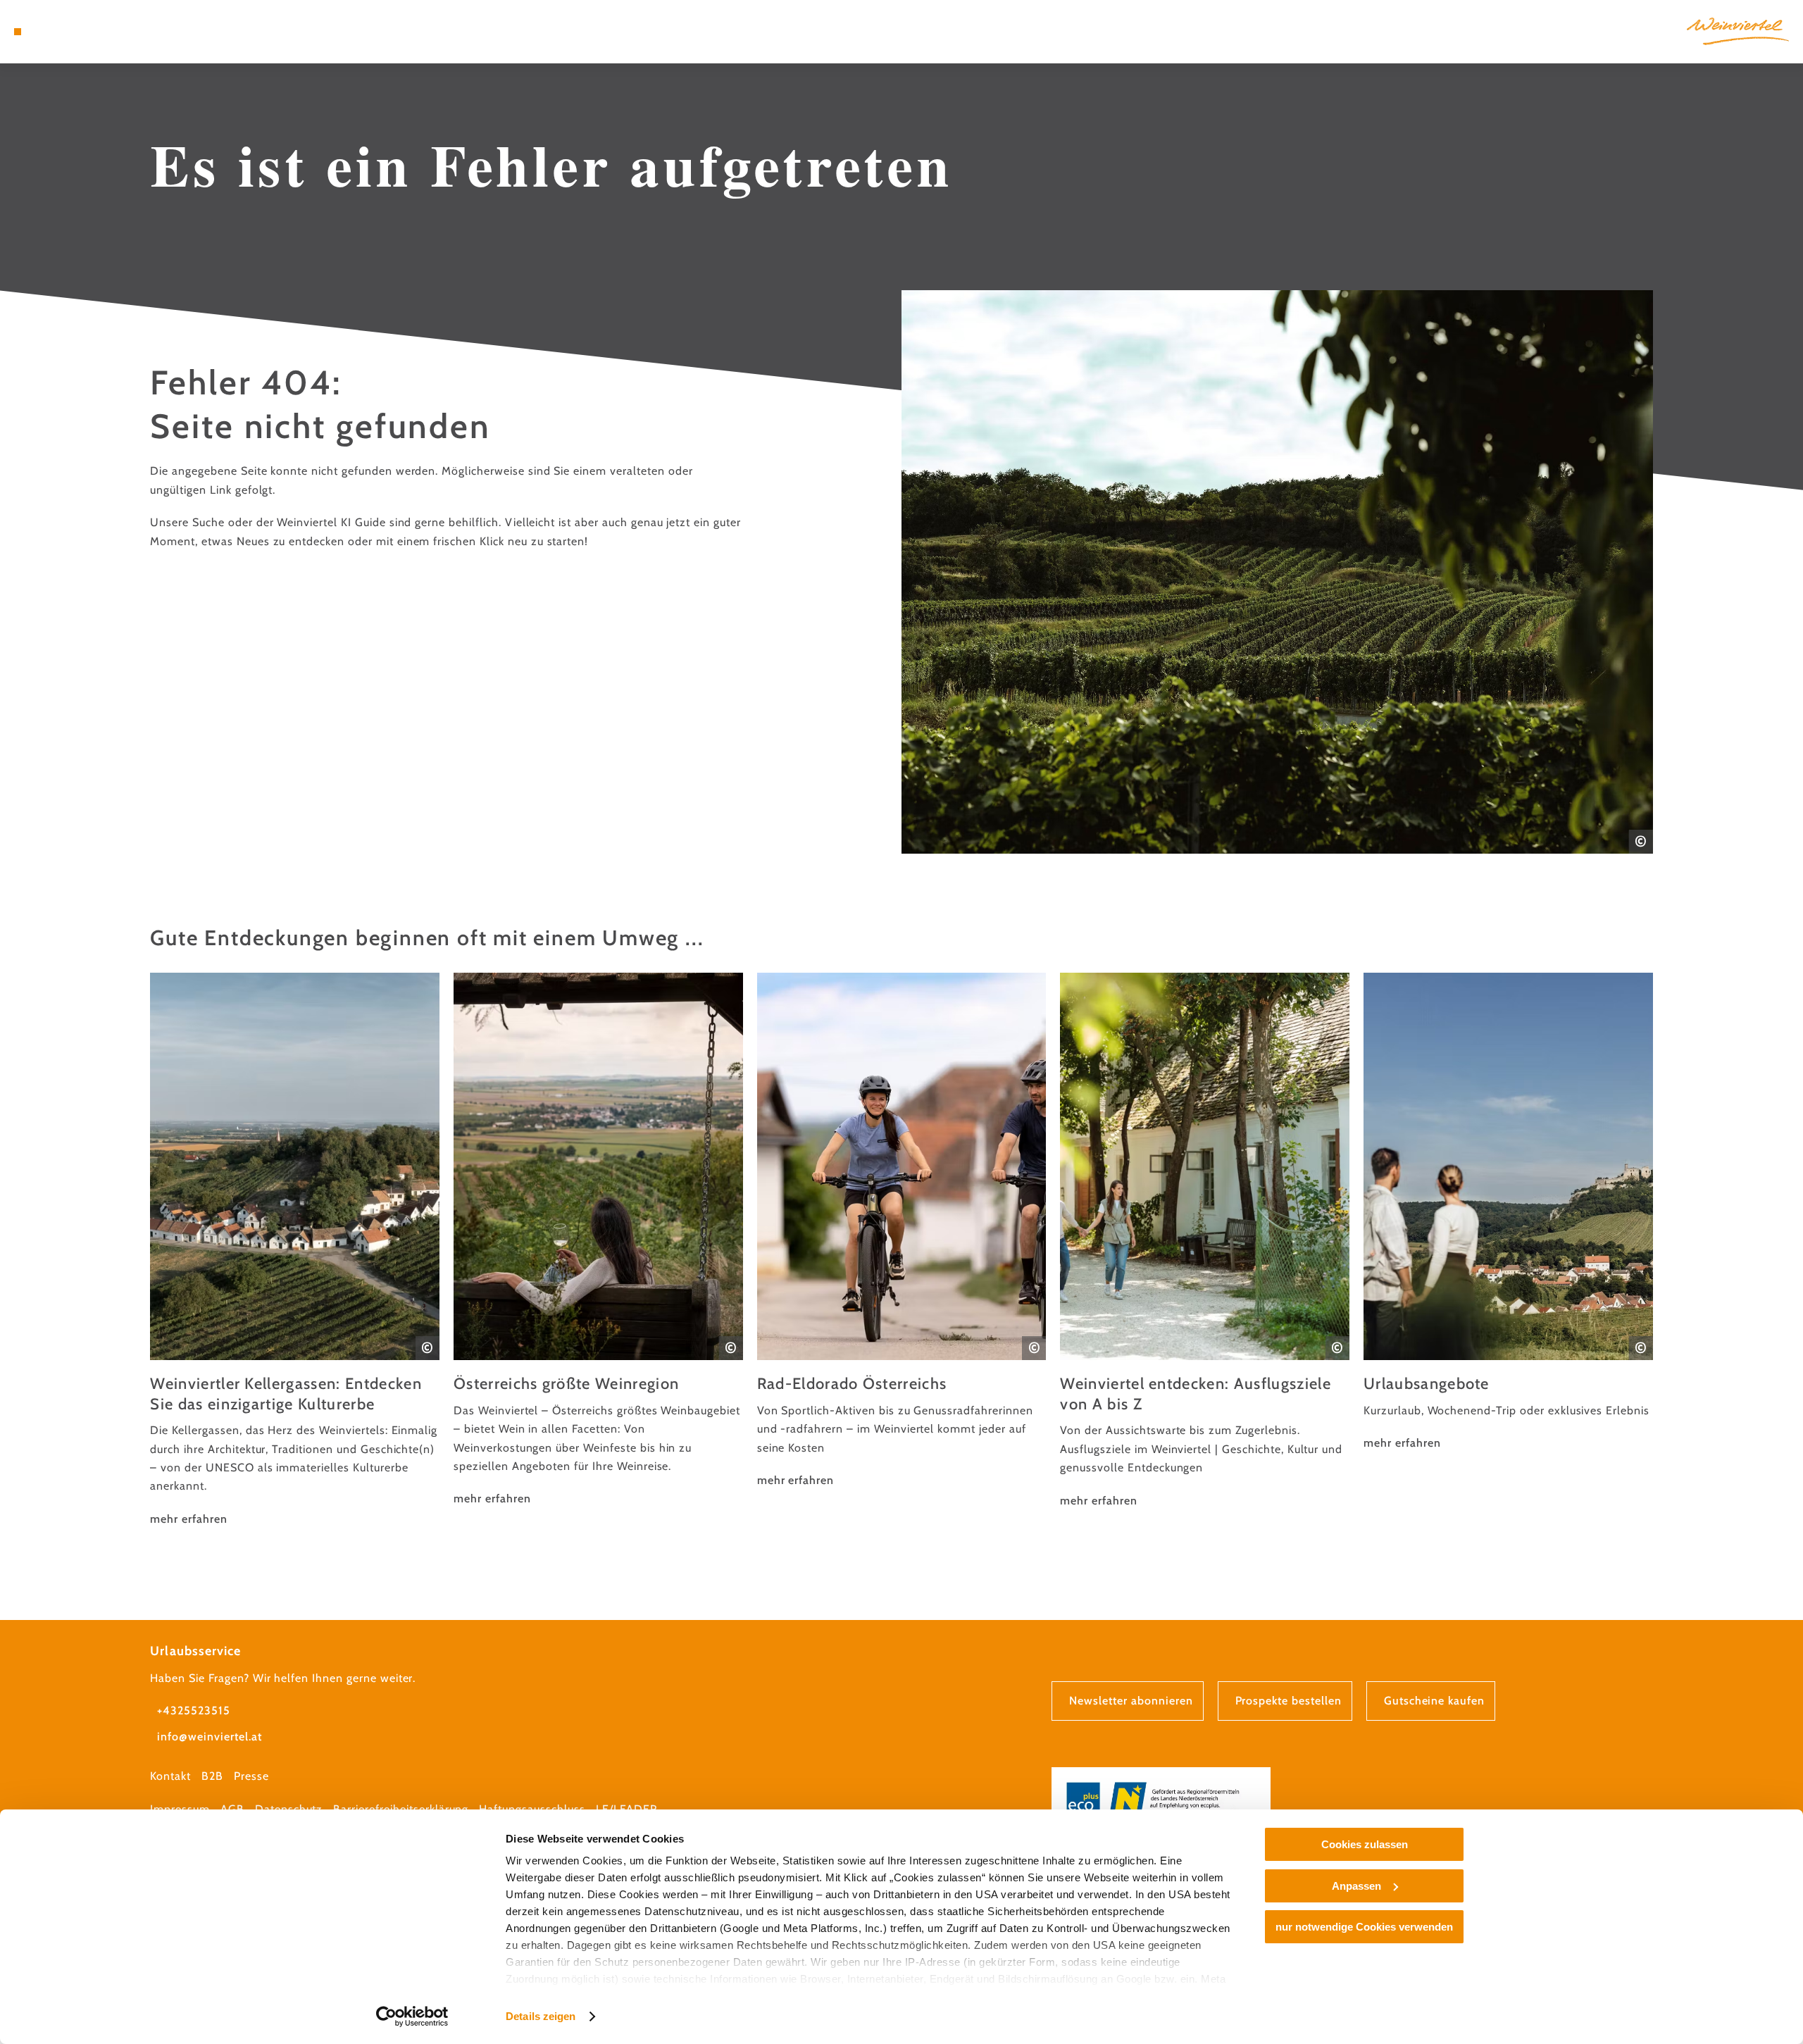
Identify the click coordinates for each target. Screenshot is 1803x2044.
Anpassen (1356, 1886)
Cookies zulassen (1365, 1844)
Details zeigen (541, 2016)
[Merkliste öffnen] (77, 32)
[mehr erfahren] (295, 1251)
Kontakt (170, 1776)
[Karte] (56, 32)
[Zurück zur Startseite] (1738, 31)
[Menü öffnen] (18, 32)
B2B (212, 1776)
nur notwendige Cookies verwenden (1364, 1927)
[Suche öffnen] (99, 32)
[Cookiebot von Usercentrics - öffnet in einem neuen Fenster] (412, 2017)
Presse (251, 1776)
